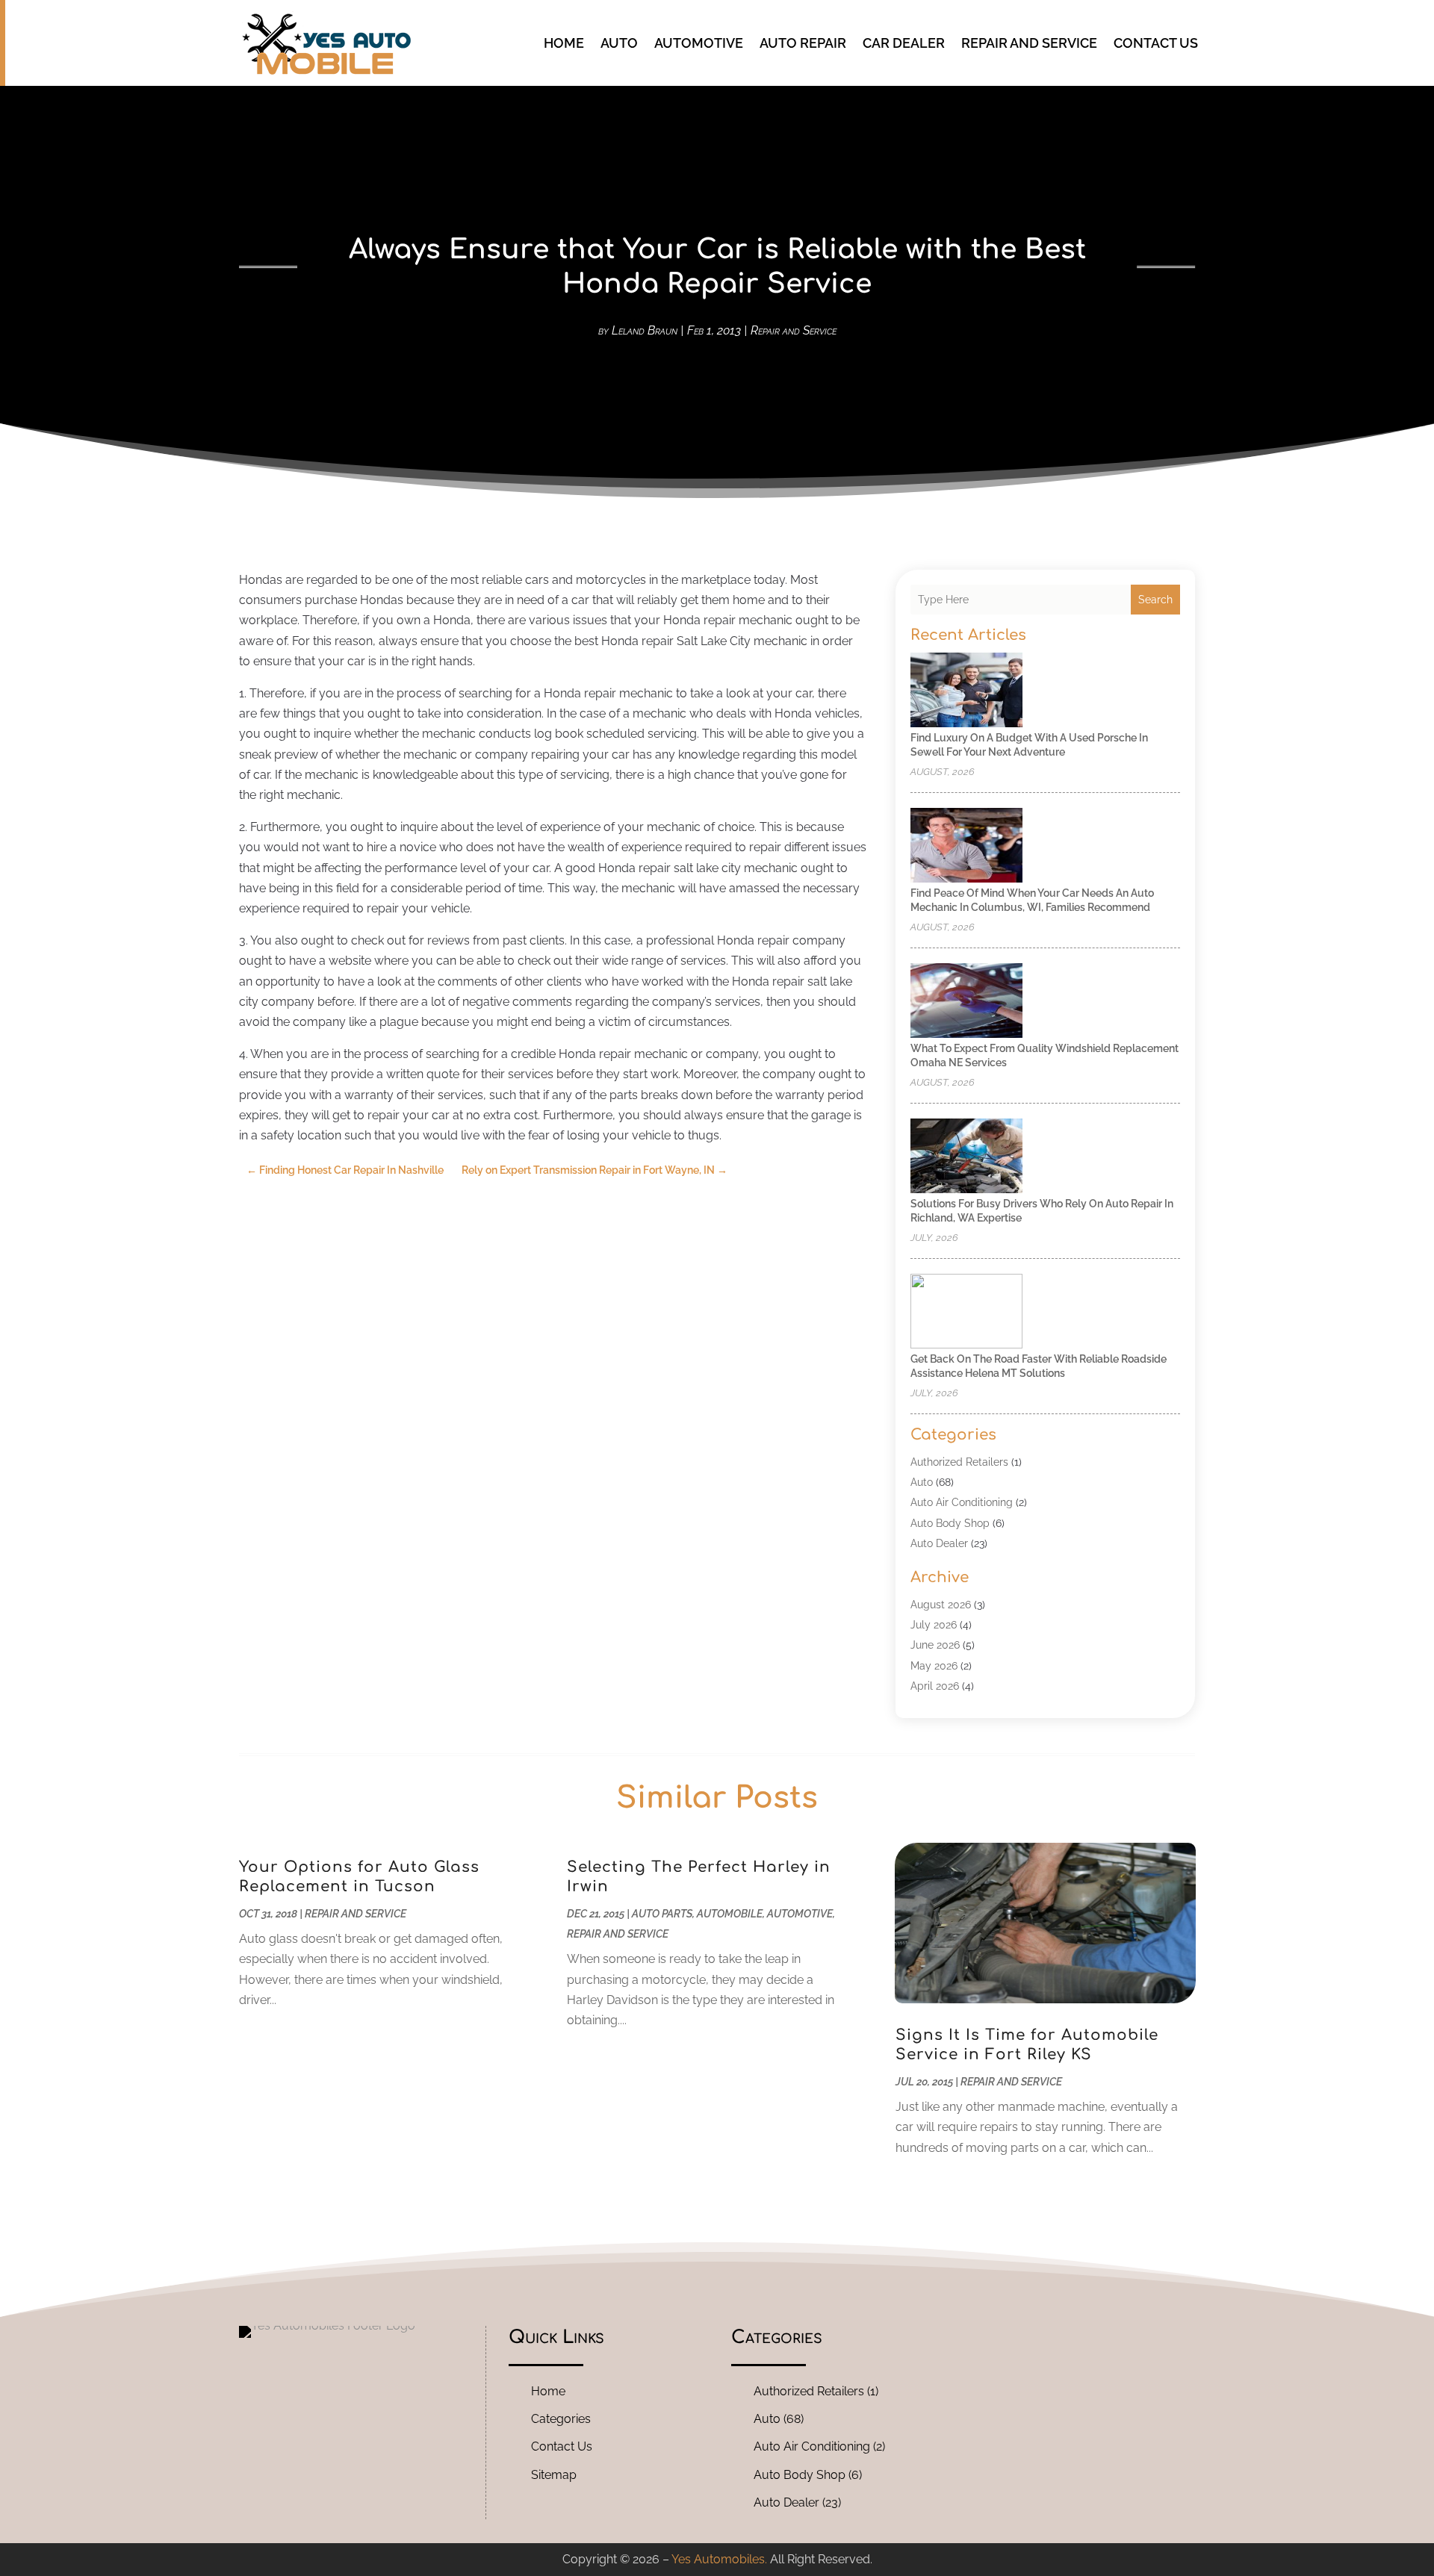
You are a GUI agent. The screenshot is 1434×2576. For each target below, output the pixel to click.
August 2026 (941, 1605)
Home (564, 43)
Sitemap (554, 2475)
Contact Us (1156, 43)
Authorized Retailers (959, 1462)
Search (1155, 600)
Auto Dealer (939, 1543)
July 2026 (934, 1625)
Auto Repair (803, 43)
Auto (619, 43)
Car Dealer (904, 43)
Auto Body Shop (950, 1523)
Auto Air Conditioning (962, 1502)
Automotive (699, 43)
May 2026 (934, 1666)
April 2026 (935, 1686)
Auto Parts (662, 1914)
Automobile (730, 1914)
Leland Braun (645, 330)
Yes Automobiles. (719, 2559)
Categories (561, 2419)
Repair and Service (1029, 43)
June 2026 (935, 1645)
